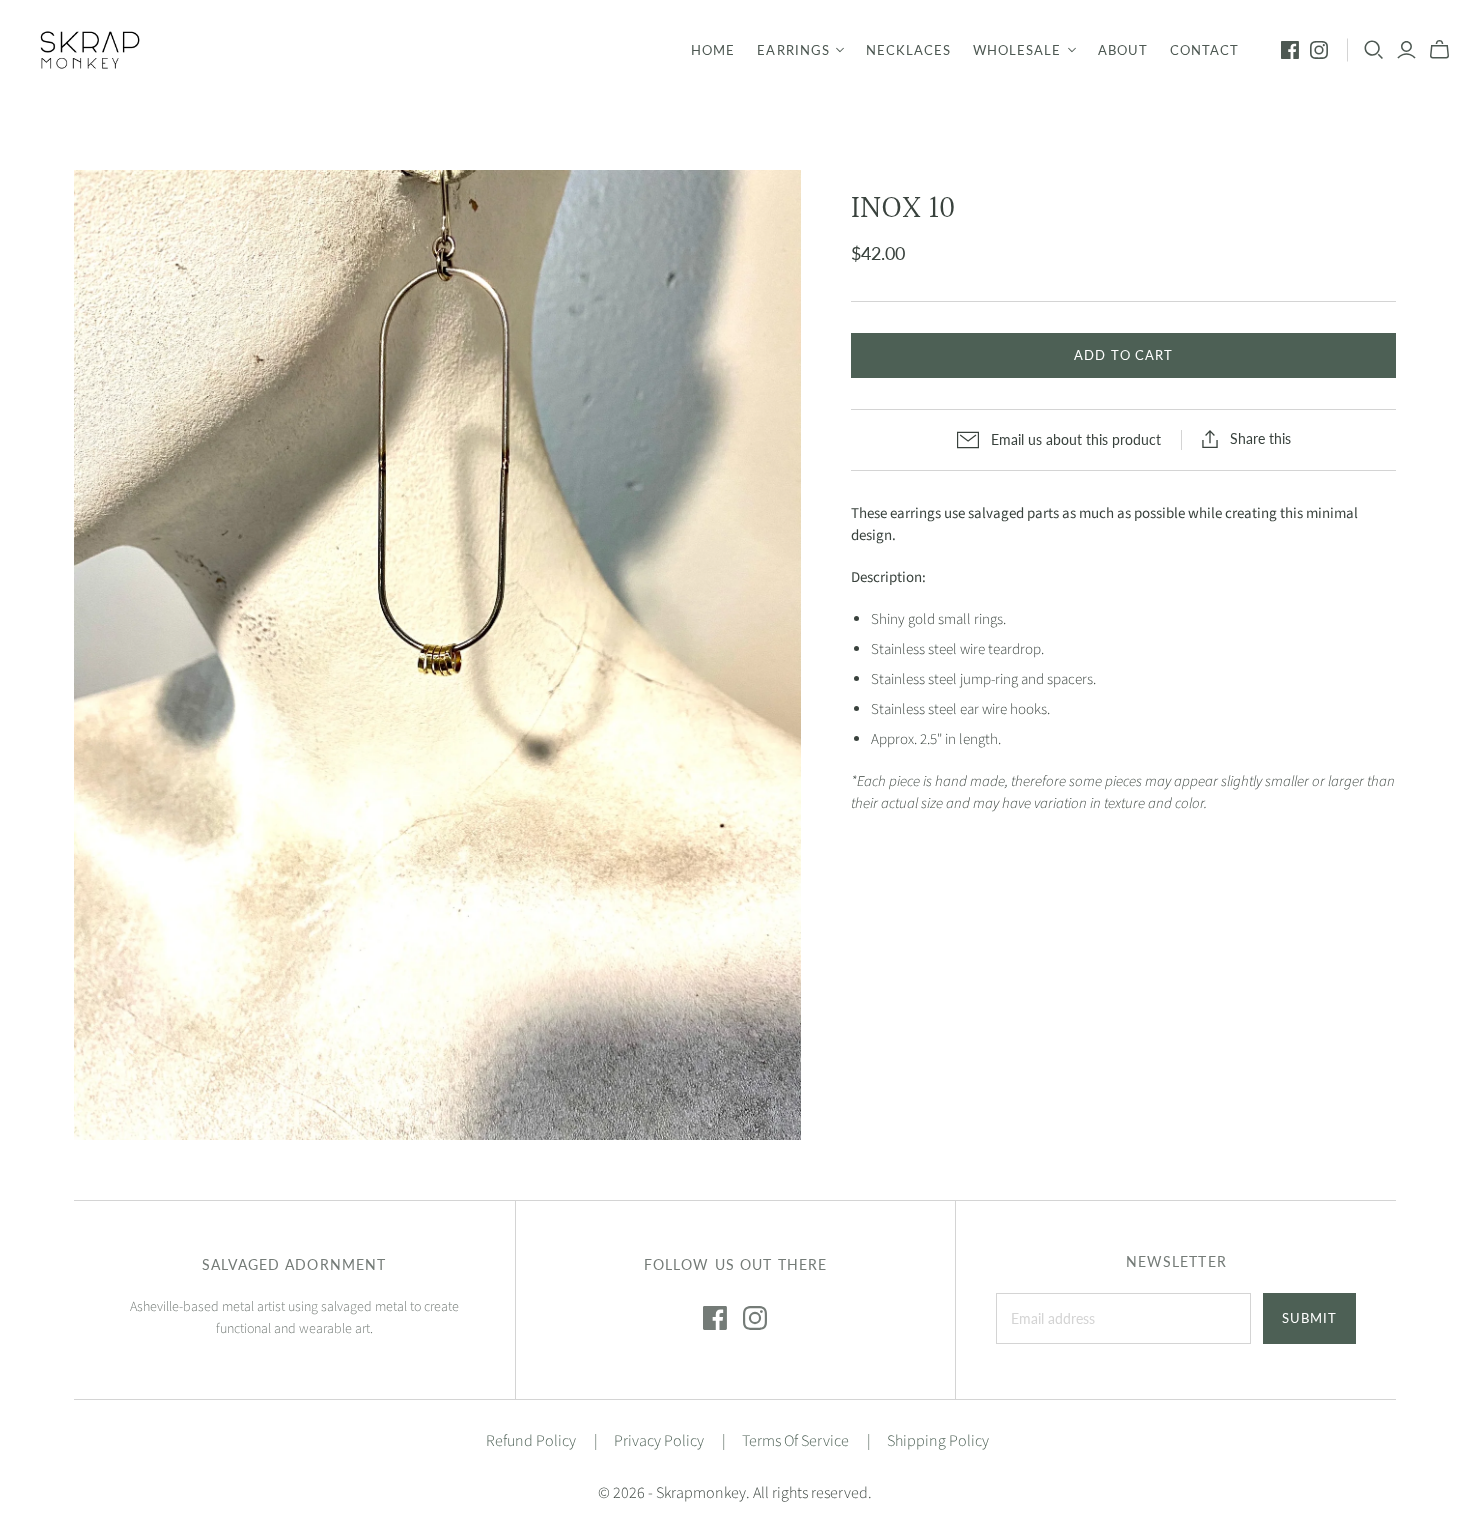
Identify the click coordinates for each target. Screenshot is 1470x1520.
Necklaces (908, 50)
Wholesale (1017, 50)
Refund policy (531, 1441)
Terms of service (795, 1441)
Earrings (793, 50)
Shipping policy (938, 1441)
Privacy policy (659, 1441)
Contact (1204, 50)
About (1123, 50)
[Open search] (1374, 50)
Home (713, 50)
